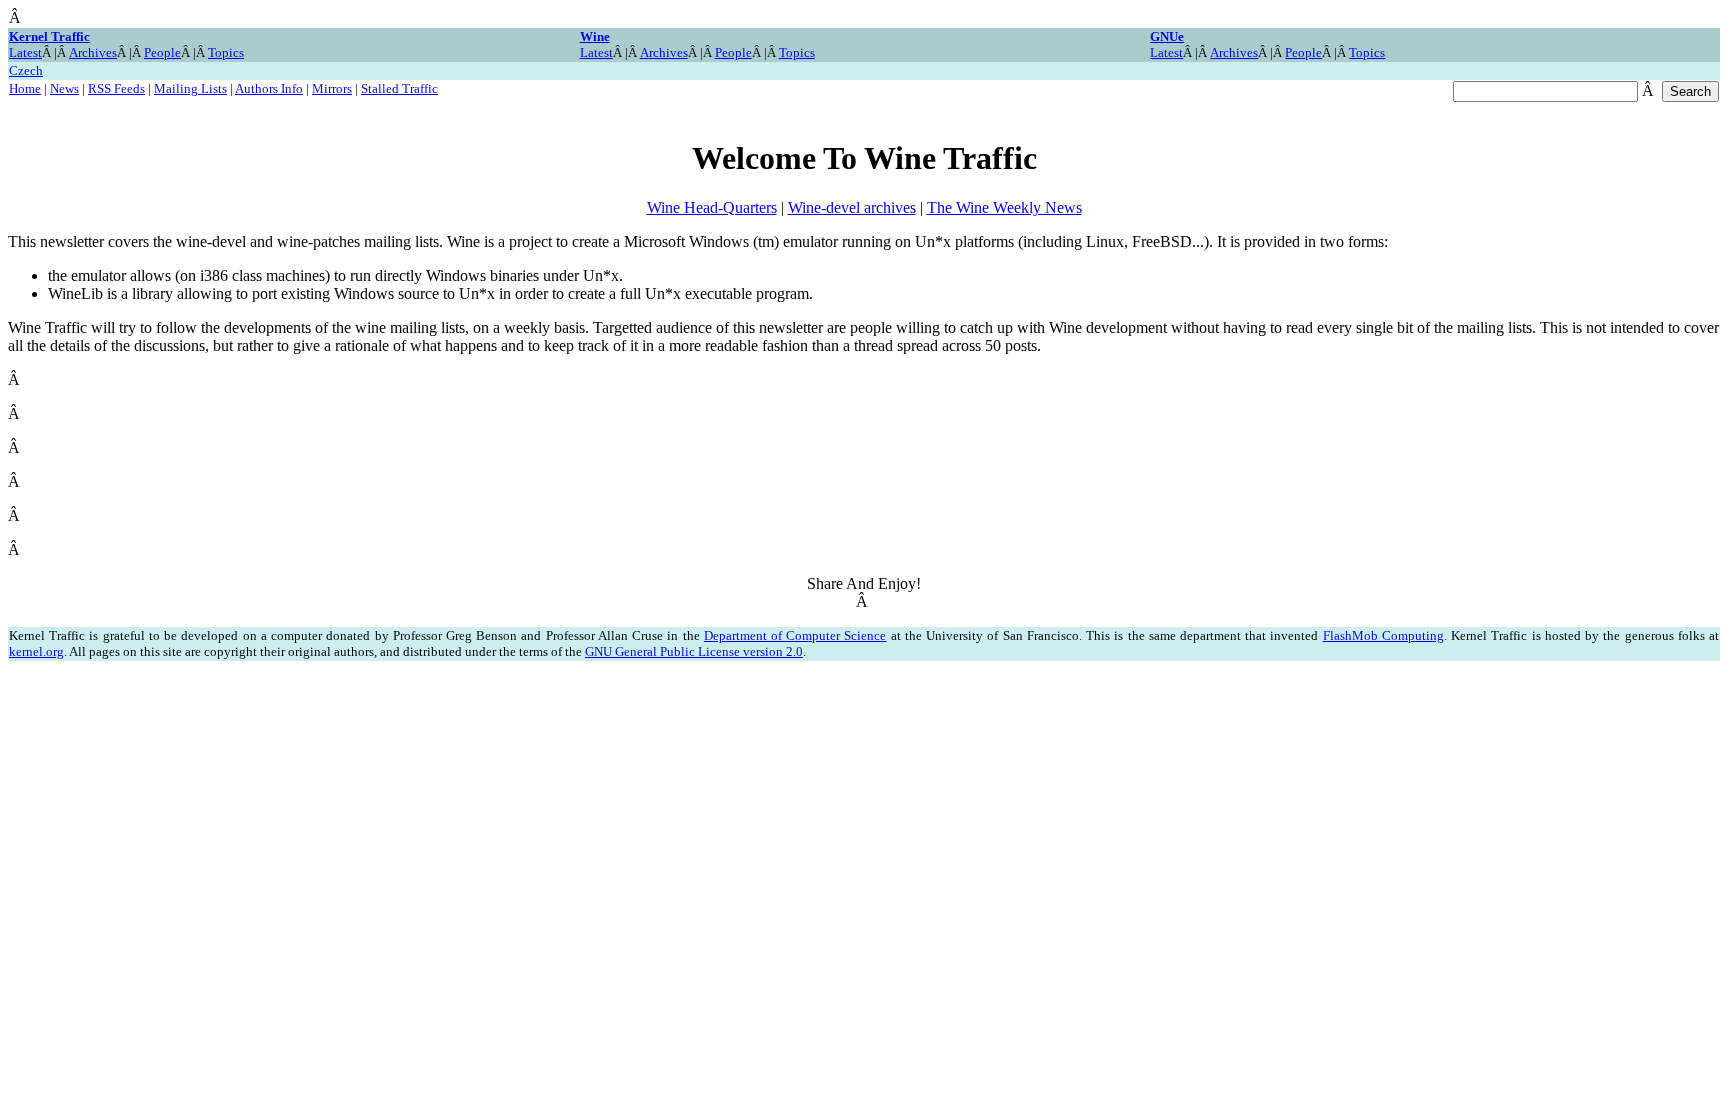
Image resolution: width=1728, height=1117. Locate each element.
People (162, 52)
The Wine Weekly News (1004, 207)
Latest (25, 52)
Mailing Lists (190, 88)
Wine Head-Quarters (712, 207)
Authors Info (269, 88)
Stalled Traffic (399, 88)
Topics (226, 52)
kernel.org (36, 651)
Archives (93, 52)
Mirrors (332, 88)
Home (25, 88)
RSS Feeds (116, 88)
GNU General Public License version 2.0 (694, 651)
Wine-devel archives (852, 207)
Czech (26, 70)
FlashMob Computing (1383, 635)
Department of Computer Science (795, 635)
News (64, 88)
